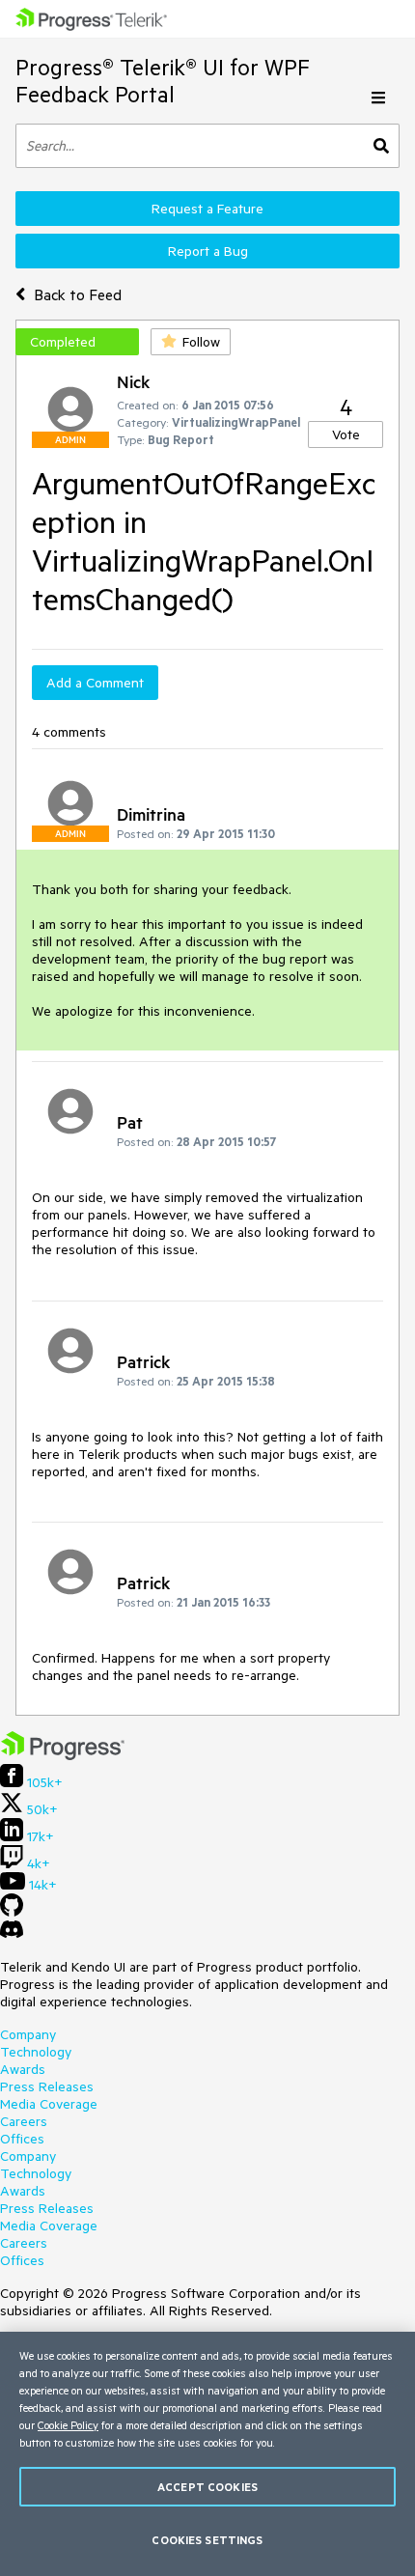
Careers (24, 2121)
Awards (23, 2069)
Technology (36, 2052)
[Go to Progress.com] (63, 1755)
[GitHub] (12, 1912)
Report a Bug (208, 251)
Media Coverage (49, 2104)
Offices (22, 2139)
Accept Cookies (207, 2487)
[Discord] (12, 1934)
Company (28, 2034)
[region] (207, 2454)
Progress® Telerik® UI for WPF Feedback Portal (163, 81)
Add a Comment (95, 683)
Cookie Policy (68, 2425)
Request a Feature (207, 209)
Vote (346, 434)
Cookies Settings (207, 2540)
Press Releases (47, 2086)
